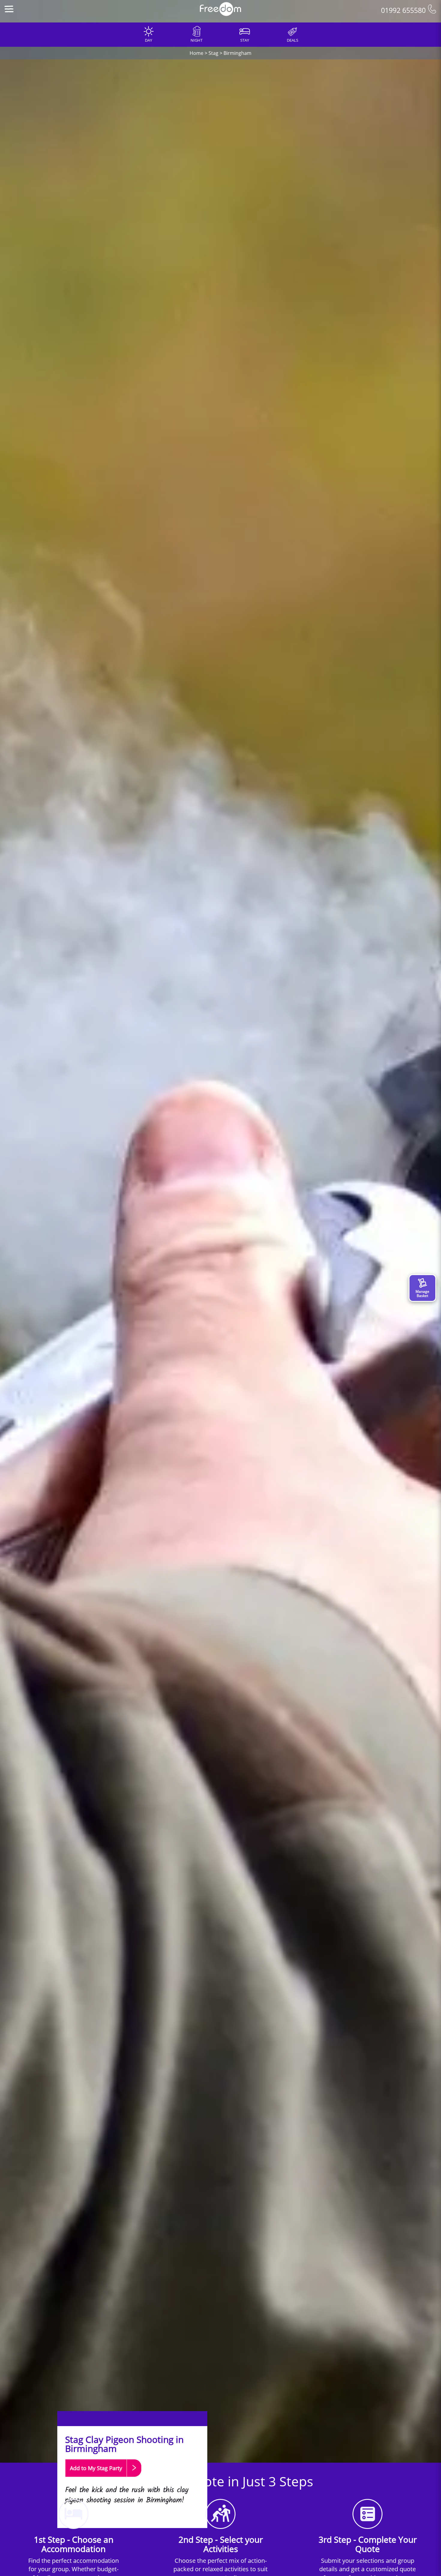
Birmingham (237, 53)
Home (196, 53)
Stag (213, 53)
